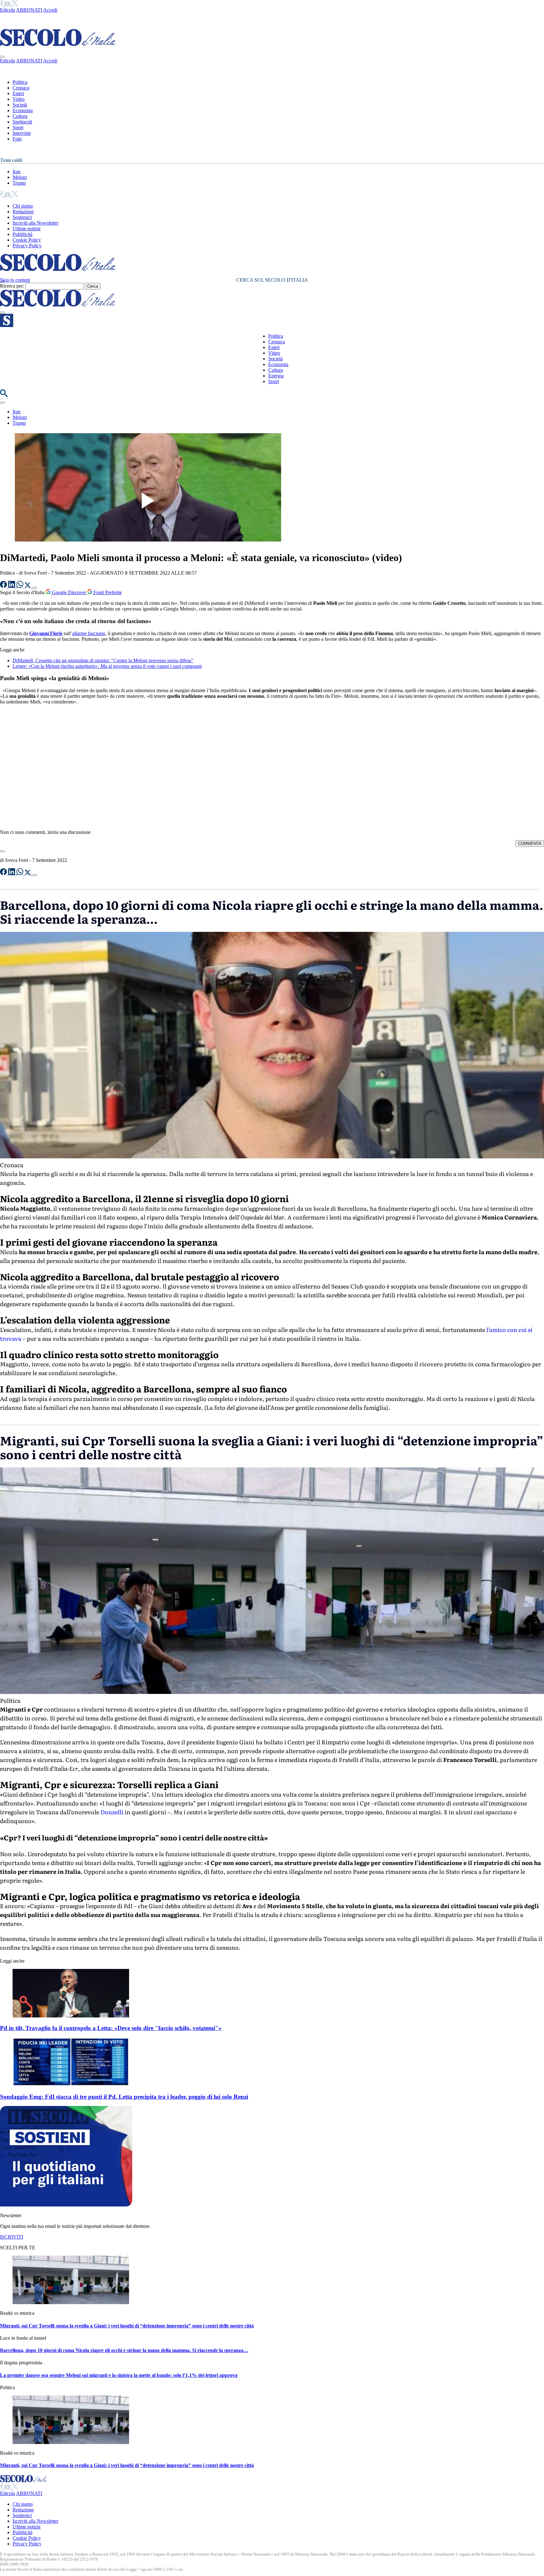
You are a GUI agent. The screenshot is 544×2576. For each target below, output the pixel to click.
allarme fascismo (89, 633)
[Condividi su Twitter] (28, 586)
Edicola (8, 10)
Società (20, 105)
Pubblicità (23, 234)
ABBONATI (29, 10)
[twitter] (15, 4)
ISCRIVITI (11, 2237)
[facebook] (2, 4)
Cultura (20, 116)
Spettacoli (22, 122)
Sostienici (22, 217)
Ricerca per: (12, 286)
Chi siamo (23, 206)
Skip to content (15, 280)
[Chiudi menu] (3, 57)
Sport (18, 127)
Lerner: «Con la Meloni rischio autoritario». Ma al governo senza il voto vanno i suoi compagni (107, 666)
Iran (17, 172)
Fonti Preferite (107, 592)
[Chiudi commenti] (3, 851)
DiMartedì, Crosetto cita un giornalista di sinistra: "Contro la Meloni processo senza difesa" (103, 660)
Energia (276, 376)
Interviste (22, 133)
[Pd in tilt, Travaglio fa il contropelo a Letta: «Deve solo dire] (71, 2016)
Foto (17, 139)
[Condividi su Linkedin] (12, 586)
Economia (23, 110)
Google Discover (69, 592)
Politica (20, 82)
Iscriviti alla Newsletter (35, 223)
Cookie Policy (27, 240)
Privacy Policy (27, 246)
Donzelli (112, 1812)
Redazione (23, 212)
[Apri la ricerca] (4, 395)
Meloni (20, 177)
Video (19, 99)
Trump (19, 183)
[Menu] (3, 313)
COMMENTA (530, 843)
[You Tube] (8, 4)
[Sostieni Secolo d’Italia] (66, 2205)
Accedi (50, 10)
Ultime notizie (27, 229)
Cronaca (21, 88)
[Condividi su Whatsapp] (20, 586)
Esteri (18, 93)
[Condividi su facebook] (4, 586)
